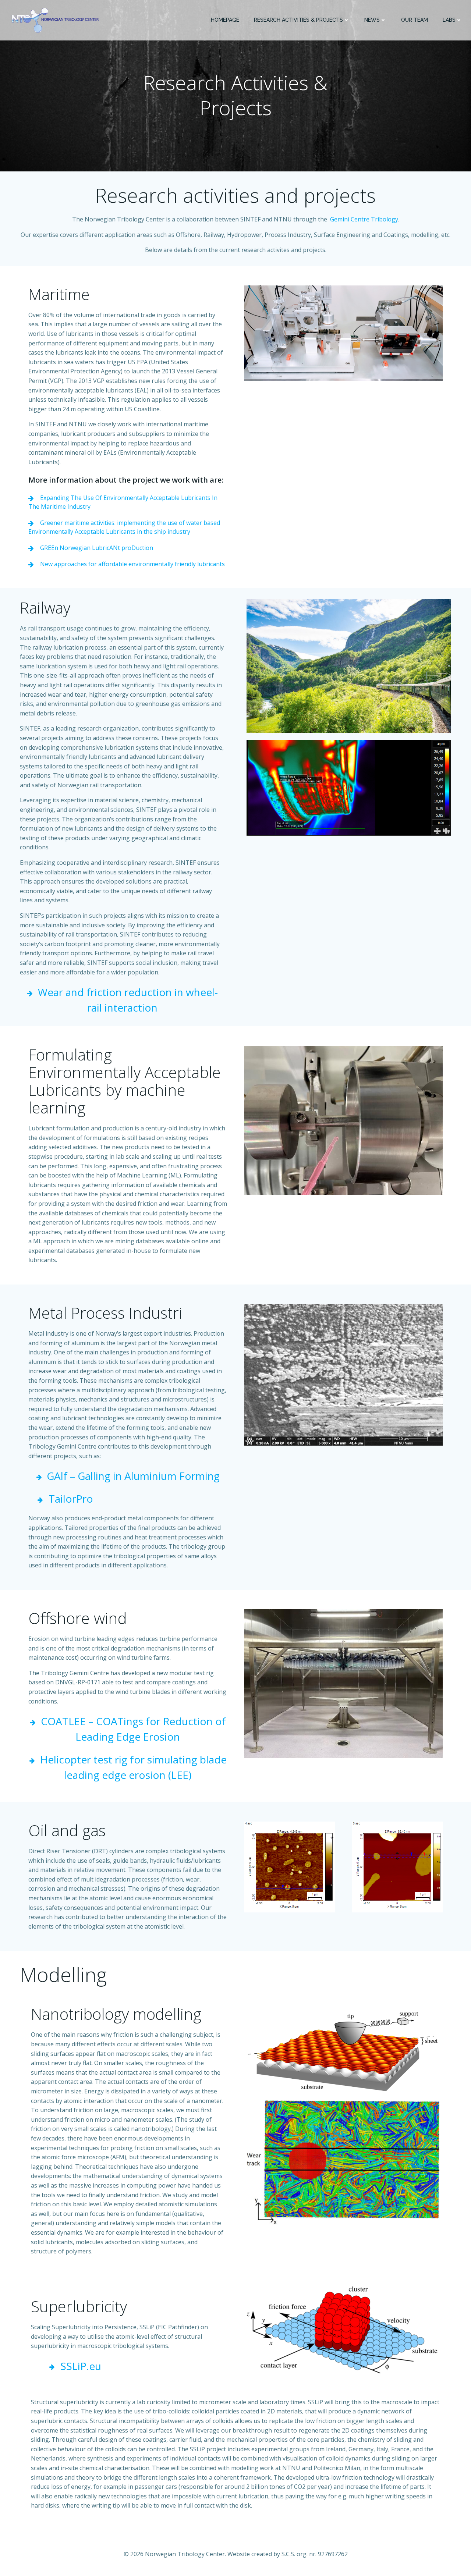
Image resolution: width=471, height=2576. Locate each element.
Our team (415, 20)
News (372, 20)
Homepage (225, 20)
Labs (449, 20)
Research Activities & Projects (298, 20)
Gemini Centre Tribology (364, 219)
